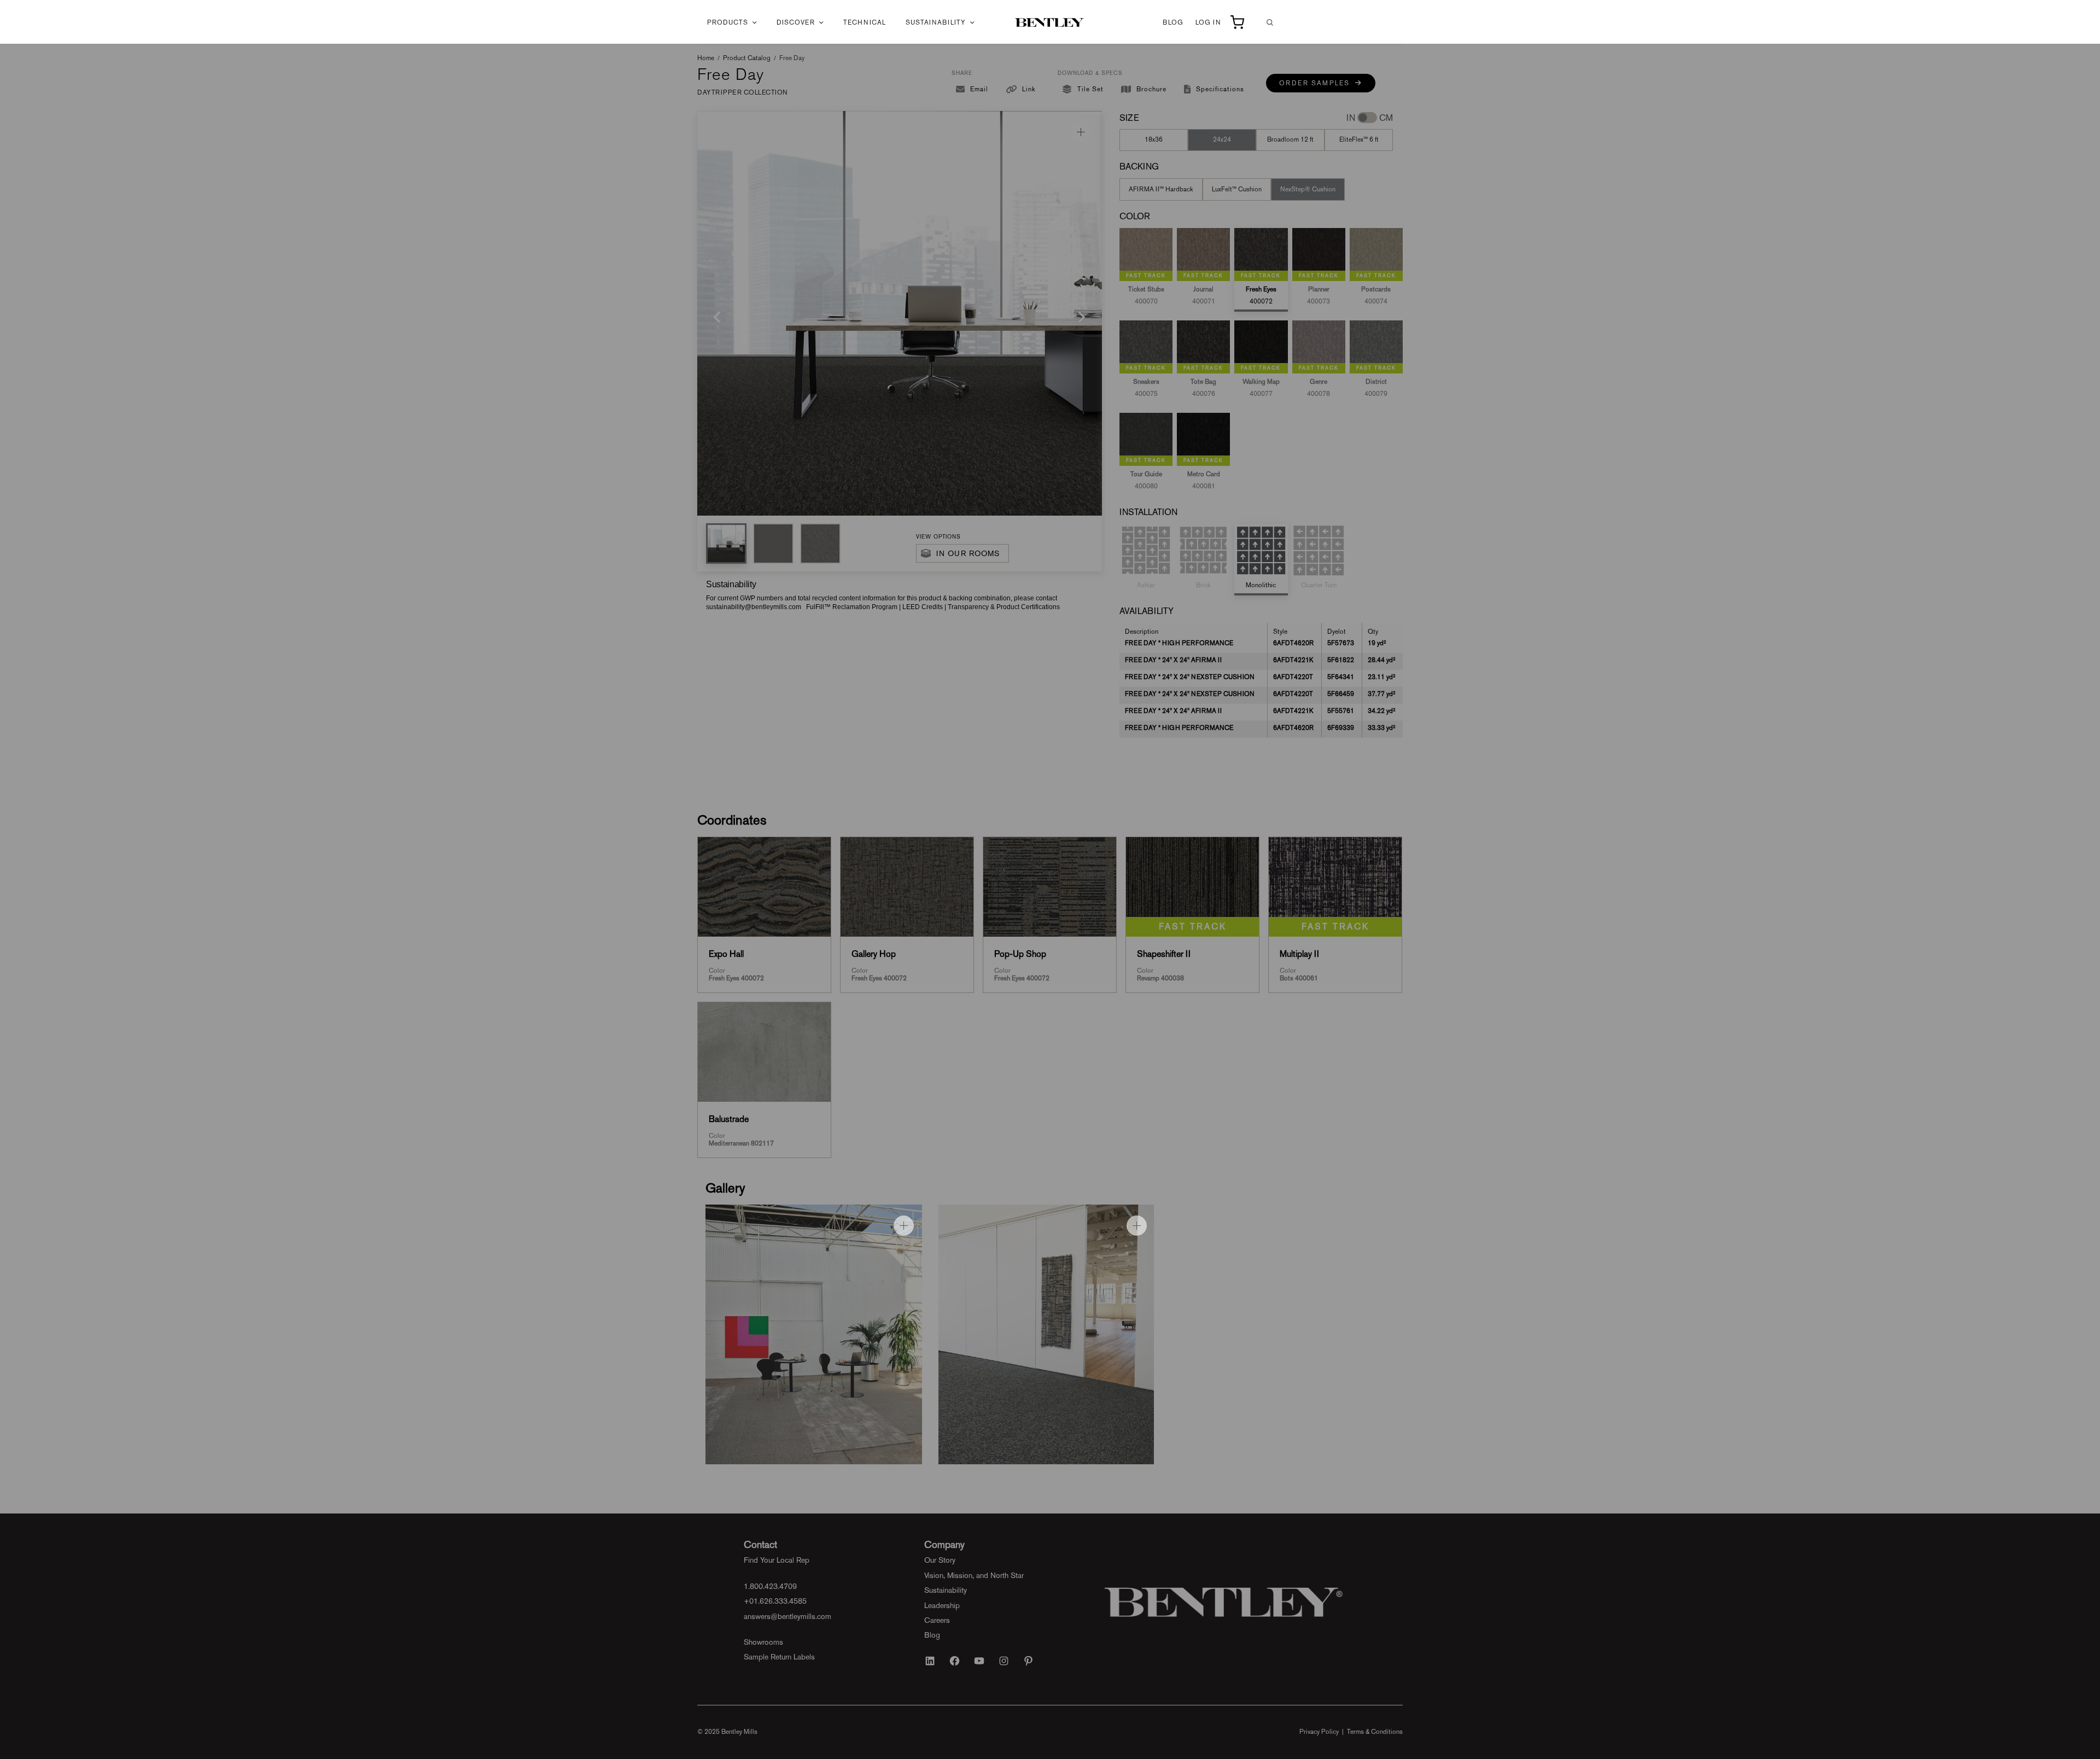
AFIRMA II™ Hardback (1161, 189)
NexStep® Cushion (1308, 189)
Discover (796, 22)
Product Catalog (747, 58)
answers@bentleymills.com (787, 1616)
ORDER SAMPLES (1317, 83)
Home (706, 58)
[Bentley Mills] (1050, 22)
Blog (1173, 22)
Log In (1208, 22)
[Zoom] (1081, 132)
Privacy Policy (1319, 1732)
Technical (865, 22)
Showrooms (763, 1642)
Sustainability (936, 22)
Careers (937, 1620)
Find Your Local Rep (777, 1560)
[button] (726, 544)
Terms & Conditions (1375, 1732)
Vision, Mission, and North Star (974, 1575)
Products (728, 22)
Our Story (940, 1560)
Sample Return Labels (779, 1657)
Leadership (942, 1605)
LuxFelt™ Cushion (1237, 189)
